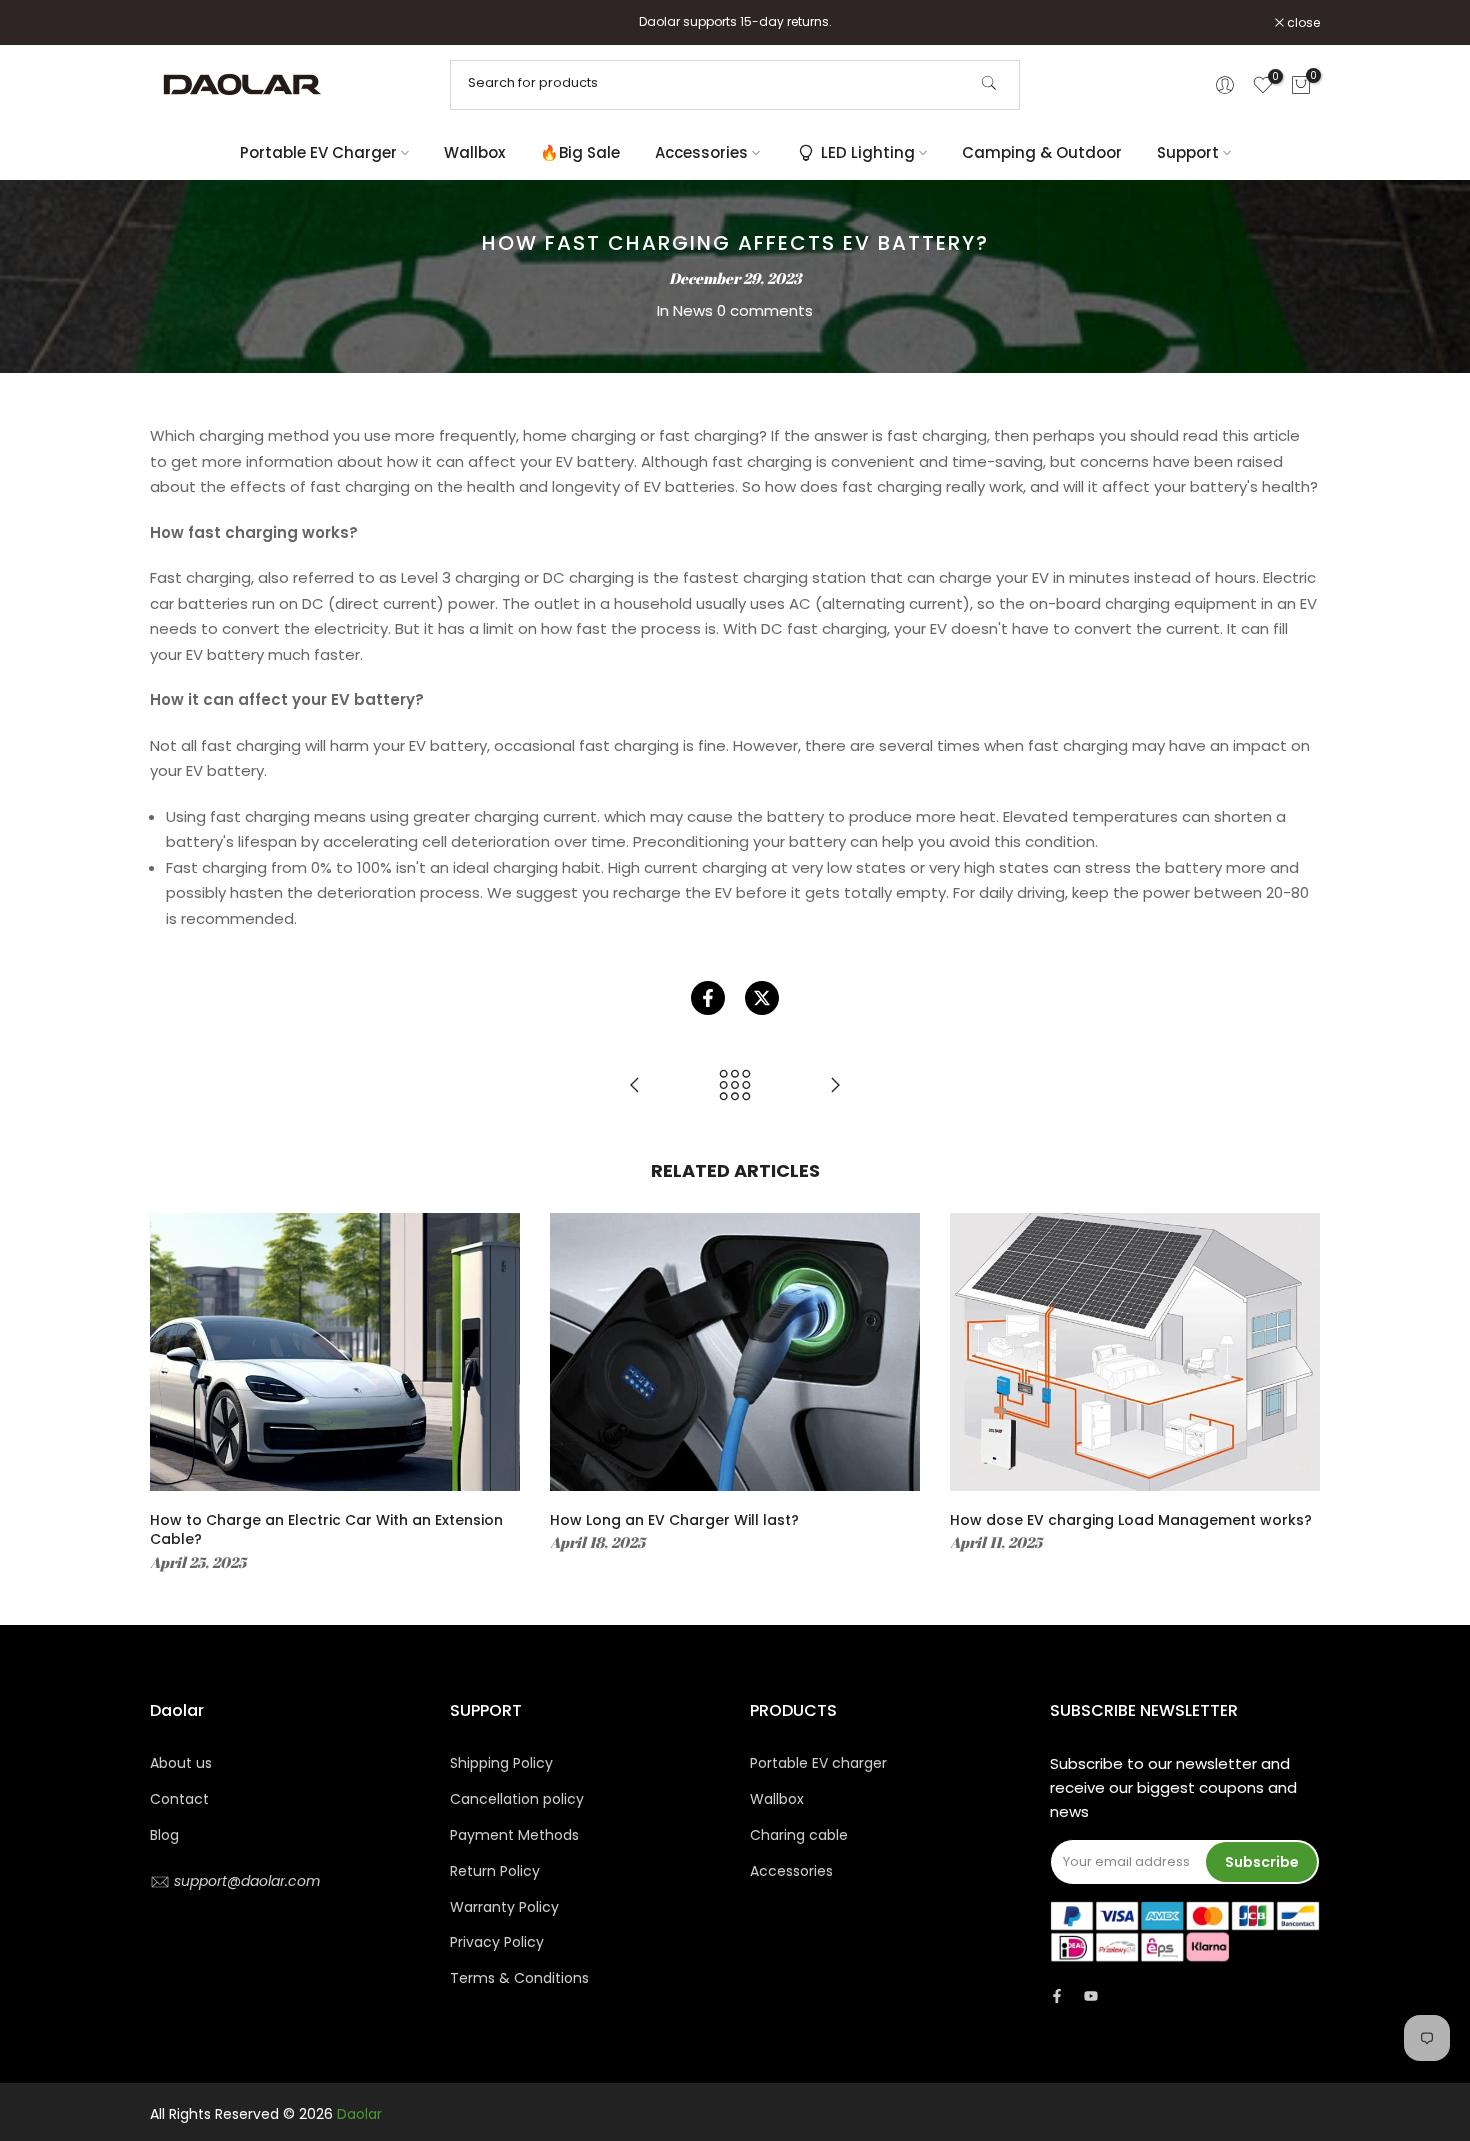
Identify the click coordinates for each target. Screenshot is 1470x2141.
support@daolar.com (245, 1881)
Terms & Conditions (519, 1978)
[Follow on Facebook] (1057, 1996)
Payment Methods (514, 1835)
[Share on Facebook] (708, 998)
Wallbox (474, 152)
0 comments (765, 310)
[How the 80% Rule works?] (635, 1086)
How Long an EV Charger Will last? (674, 1520)
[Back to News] (735, 1086)
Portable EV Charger (318, 152)
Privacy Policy (497, 1942)
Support (1188, 152)
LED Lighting (868, 152)
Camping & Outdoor (1042, 152)
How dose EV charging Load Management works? (1131, 1520)
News (693, 310)
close (177, 23)
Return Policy (495, 1871)
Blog (164, 1835)
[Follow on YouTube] (1091, 1996)
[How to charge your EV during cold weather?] (835, 1086)
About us (181, 1763)
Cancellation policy (517, 1799)
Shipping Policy (501, 1763)
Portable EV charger (818, 1763)
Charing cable (799, 1835)
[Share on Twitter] (762, 998)
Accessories (701, 152)
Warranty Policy (504, 1907)
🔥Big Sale (580, 152)
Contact (179, 1799)
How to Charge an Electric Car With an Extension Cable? (326, 1530)
